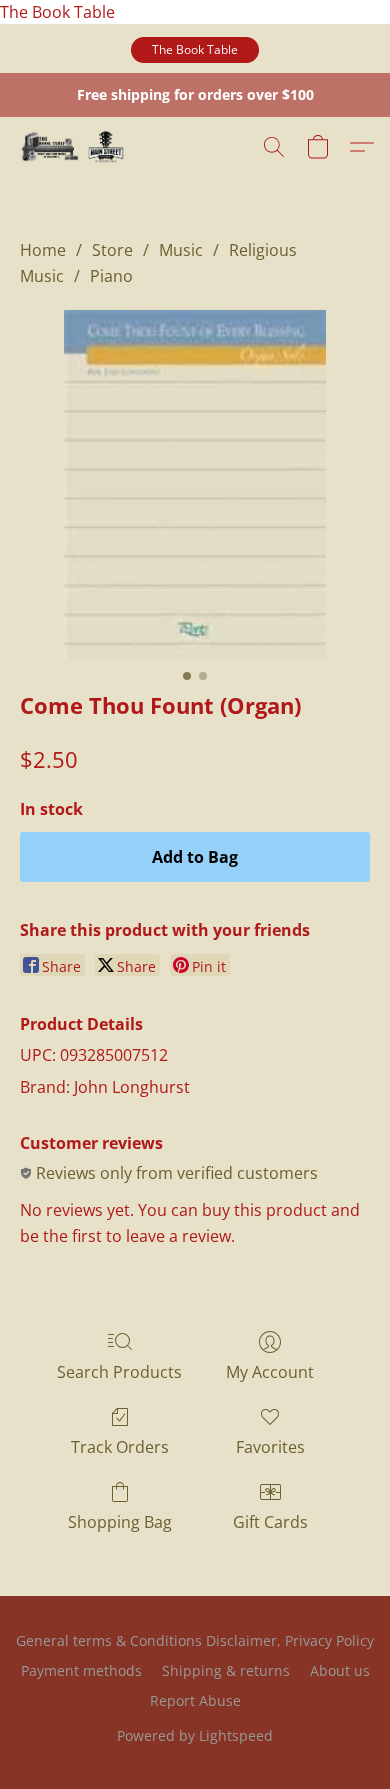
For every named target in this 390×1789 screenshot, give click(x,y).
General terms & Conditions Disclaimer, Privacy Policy (195, 1640)
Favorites (270, 1447)
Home (43, 250)
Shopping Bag (120, 1522)
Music (181, 250)
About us (340, 1670)
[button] (195, 50)
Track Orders (120, 1447)
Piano (111, 276)
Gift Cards (270, 1522)
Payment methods (81, 1670)
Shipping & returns (226, 1670)
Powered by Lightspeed (195, 1735)
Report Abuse (195, 1700)
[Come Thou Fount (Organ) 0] (195, 484)
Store (112, 250)
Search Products (119, 1372)
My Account (270, 1372)
